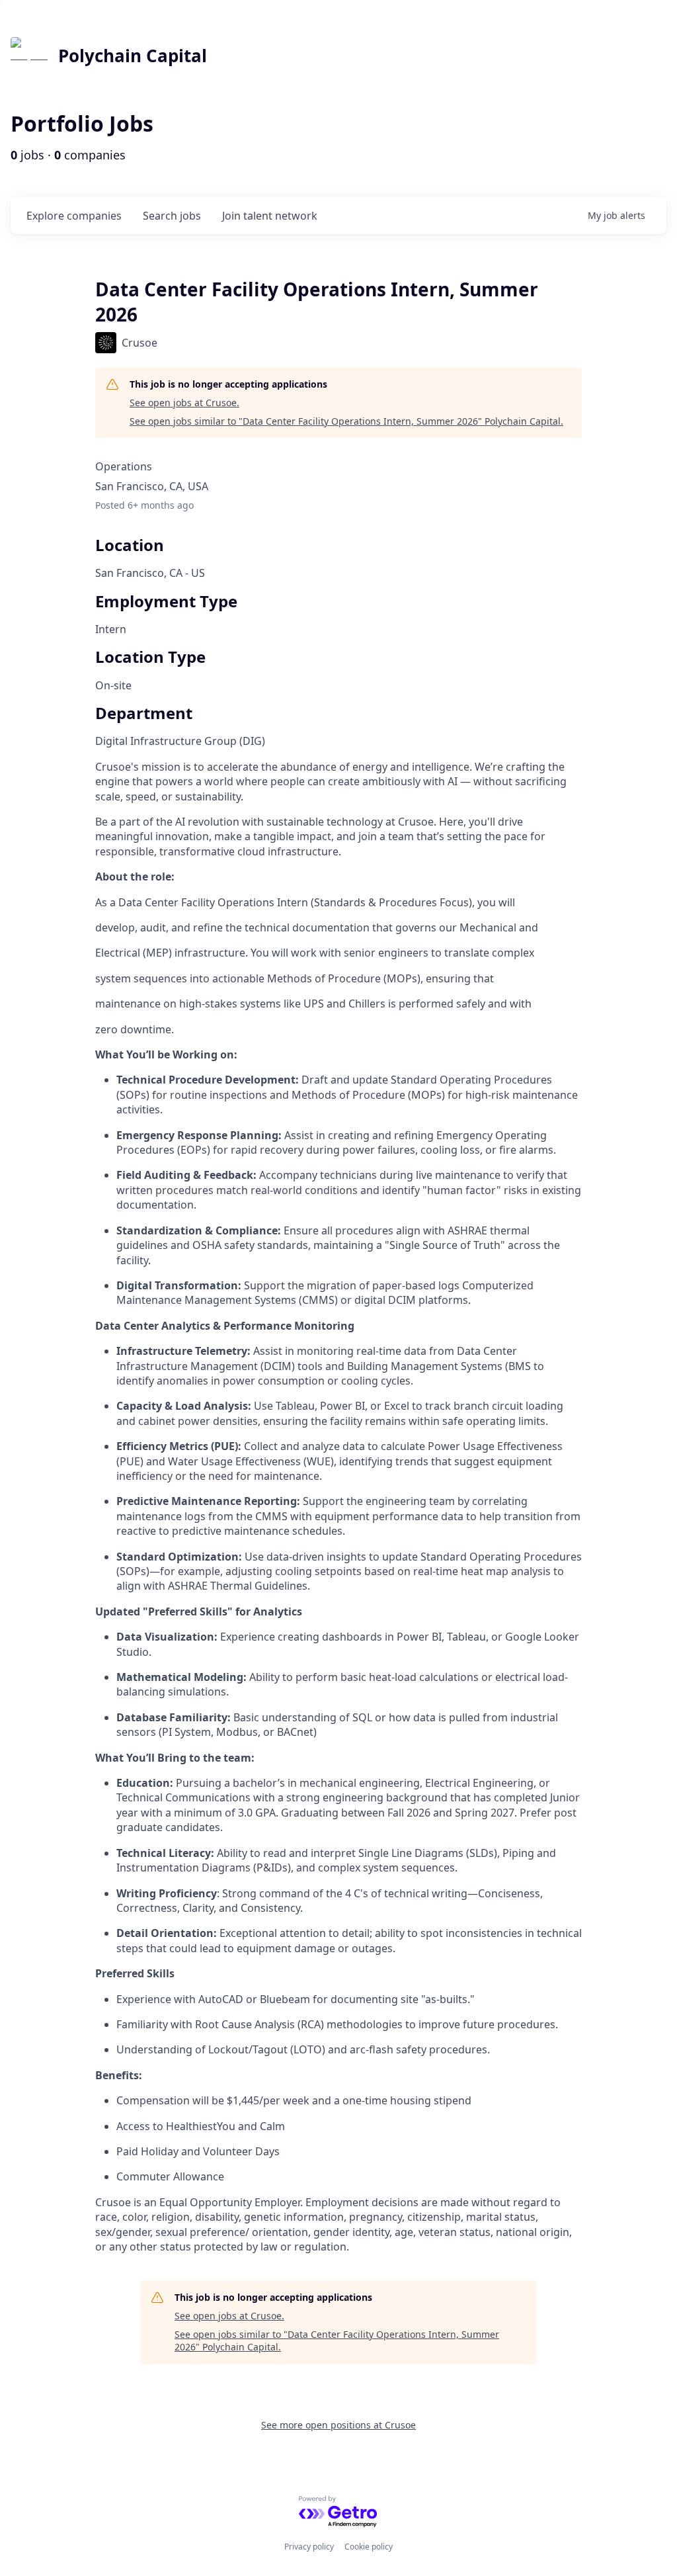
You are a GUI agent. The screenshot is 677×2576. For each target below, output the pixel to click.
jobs (172, 216)
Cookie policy (369, 2547)
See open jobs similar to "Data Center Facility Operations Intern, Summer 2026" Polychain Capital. (346, 421)
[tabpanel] (338, 1507)
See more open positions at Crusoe (338, 2425)
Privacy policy (309, 2547)
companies (74, 216)
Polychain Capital (133, 56)
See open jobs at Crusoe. (184, 403)
